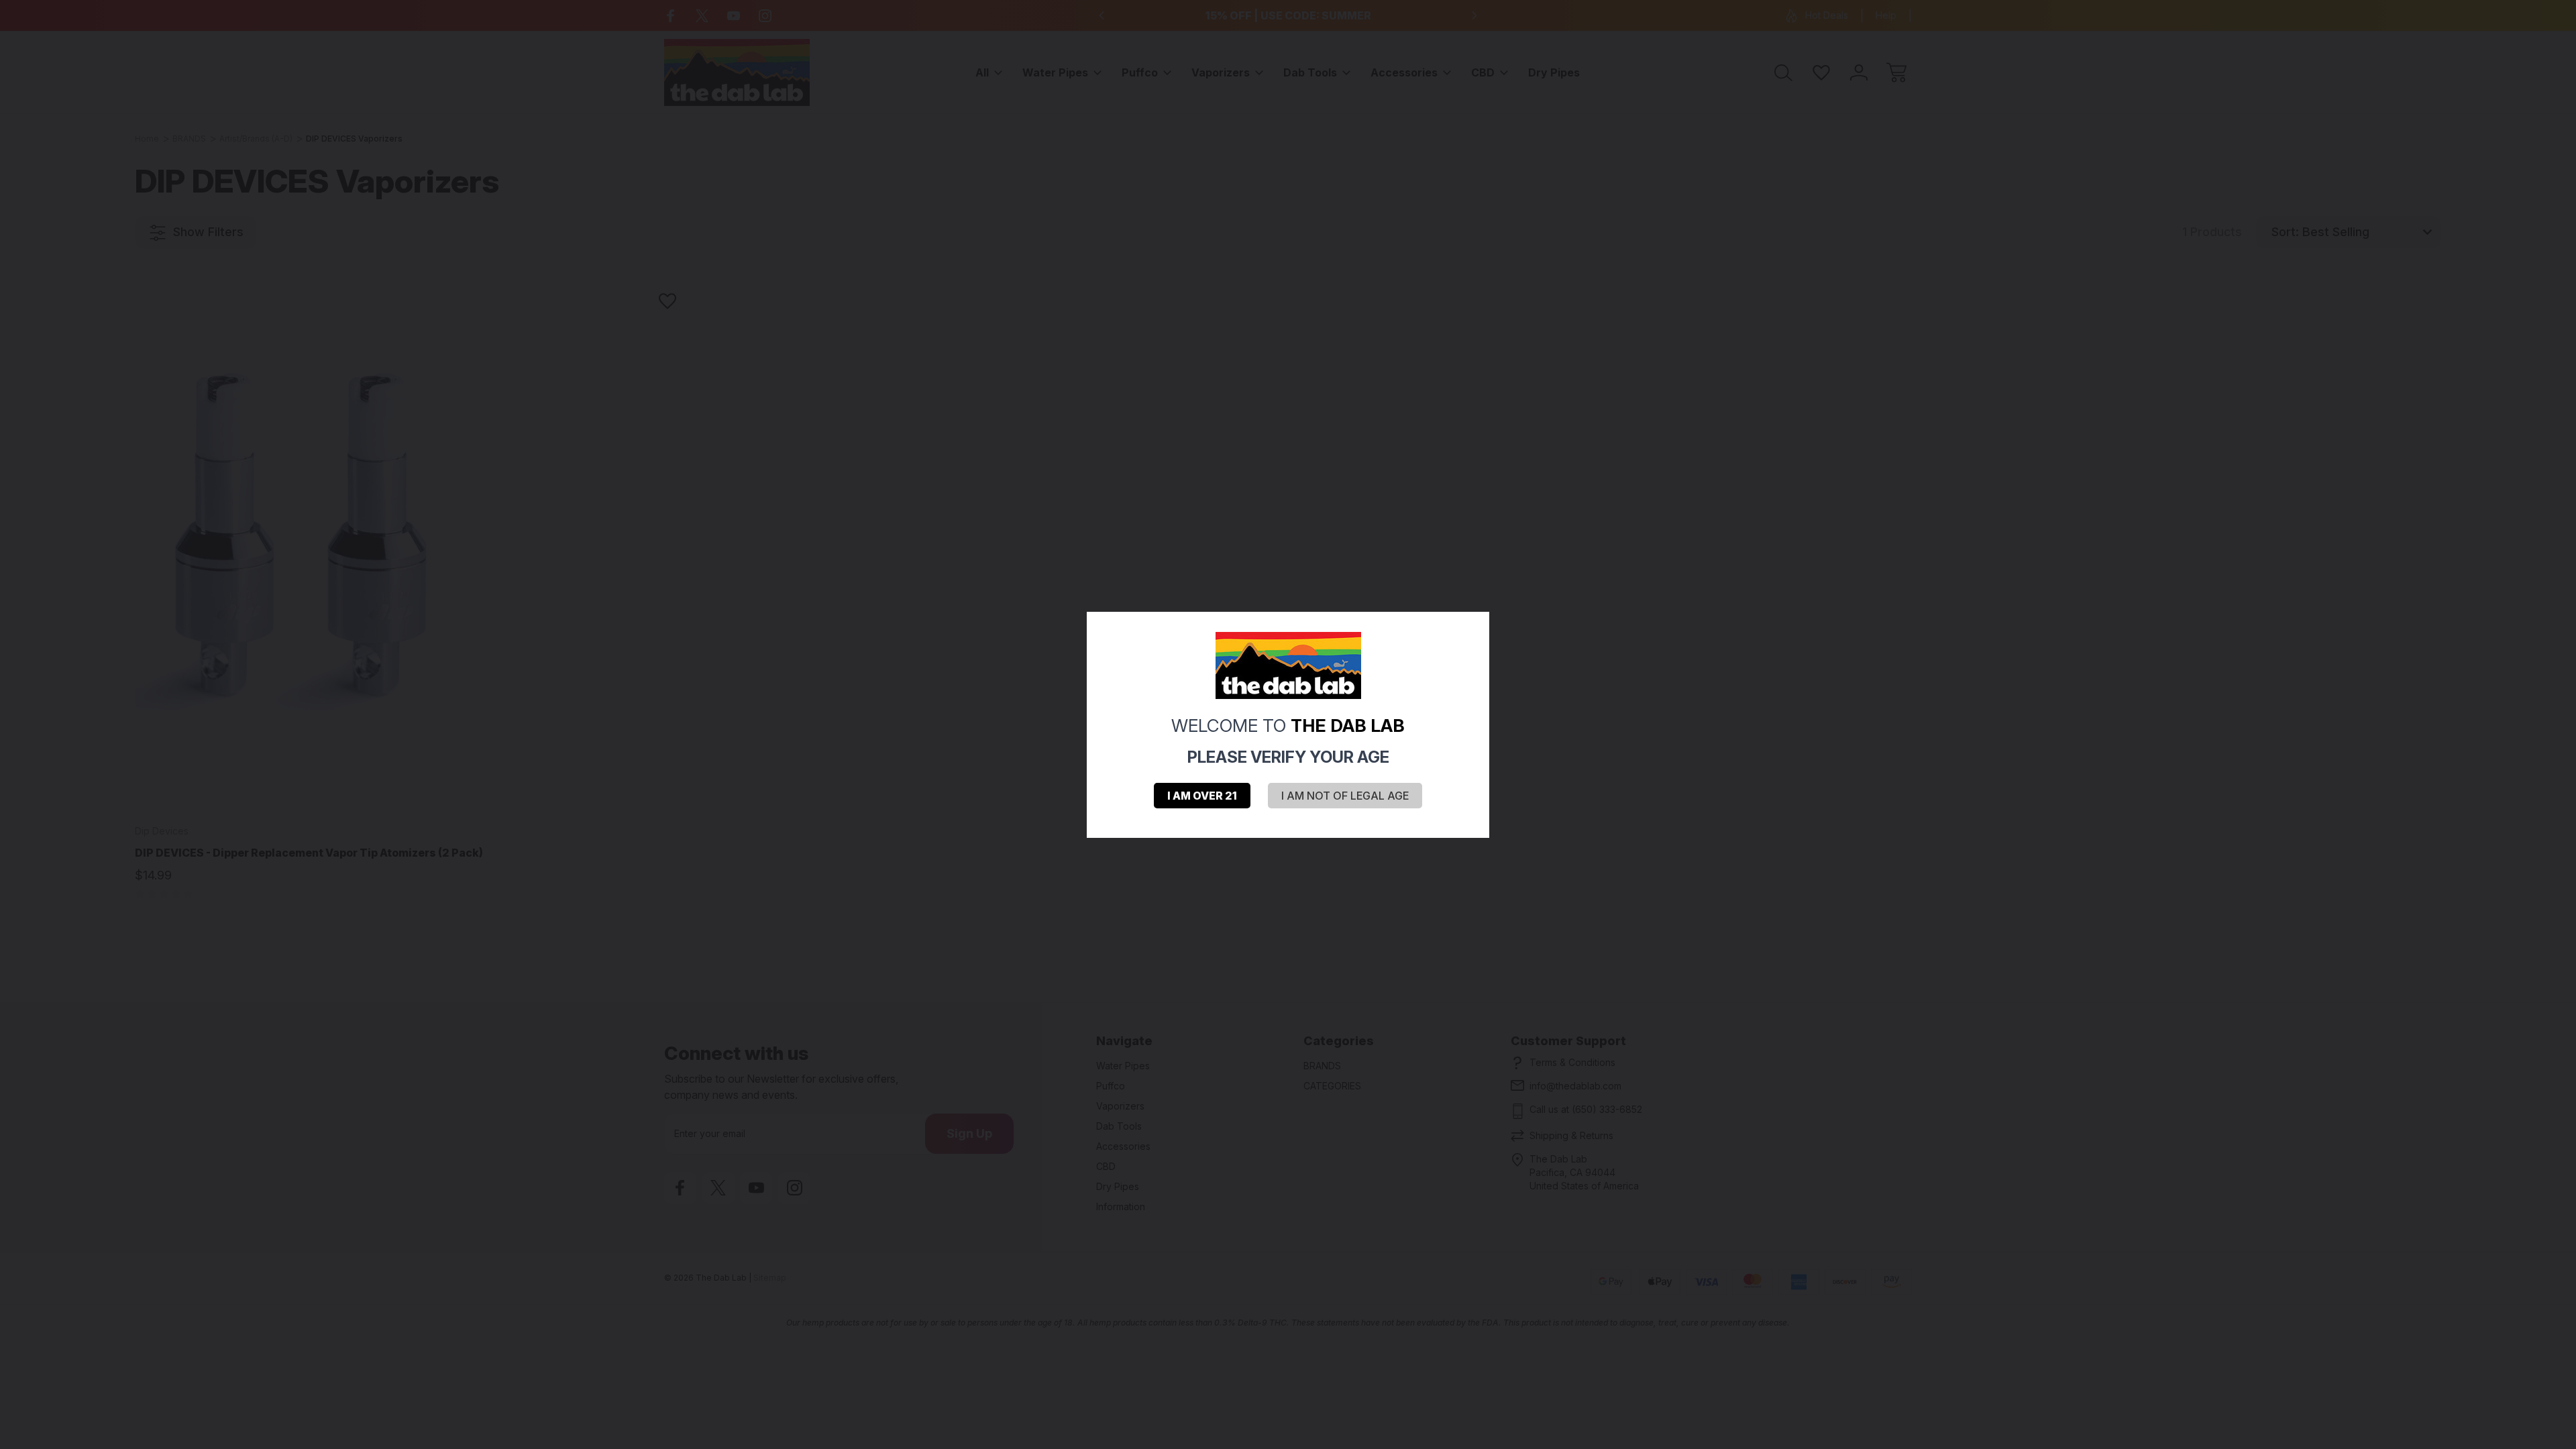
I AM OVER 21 (1202, 796)
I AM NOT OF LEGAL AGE (1345, 796)
